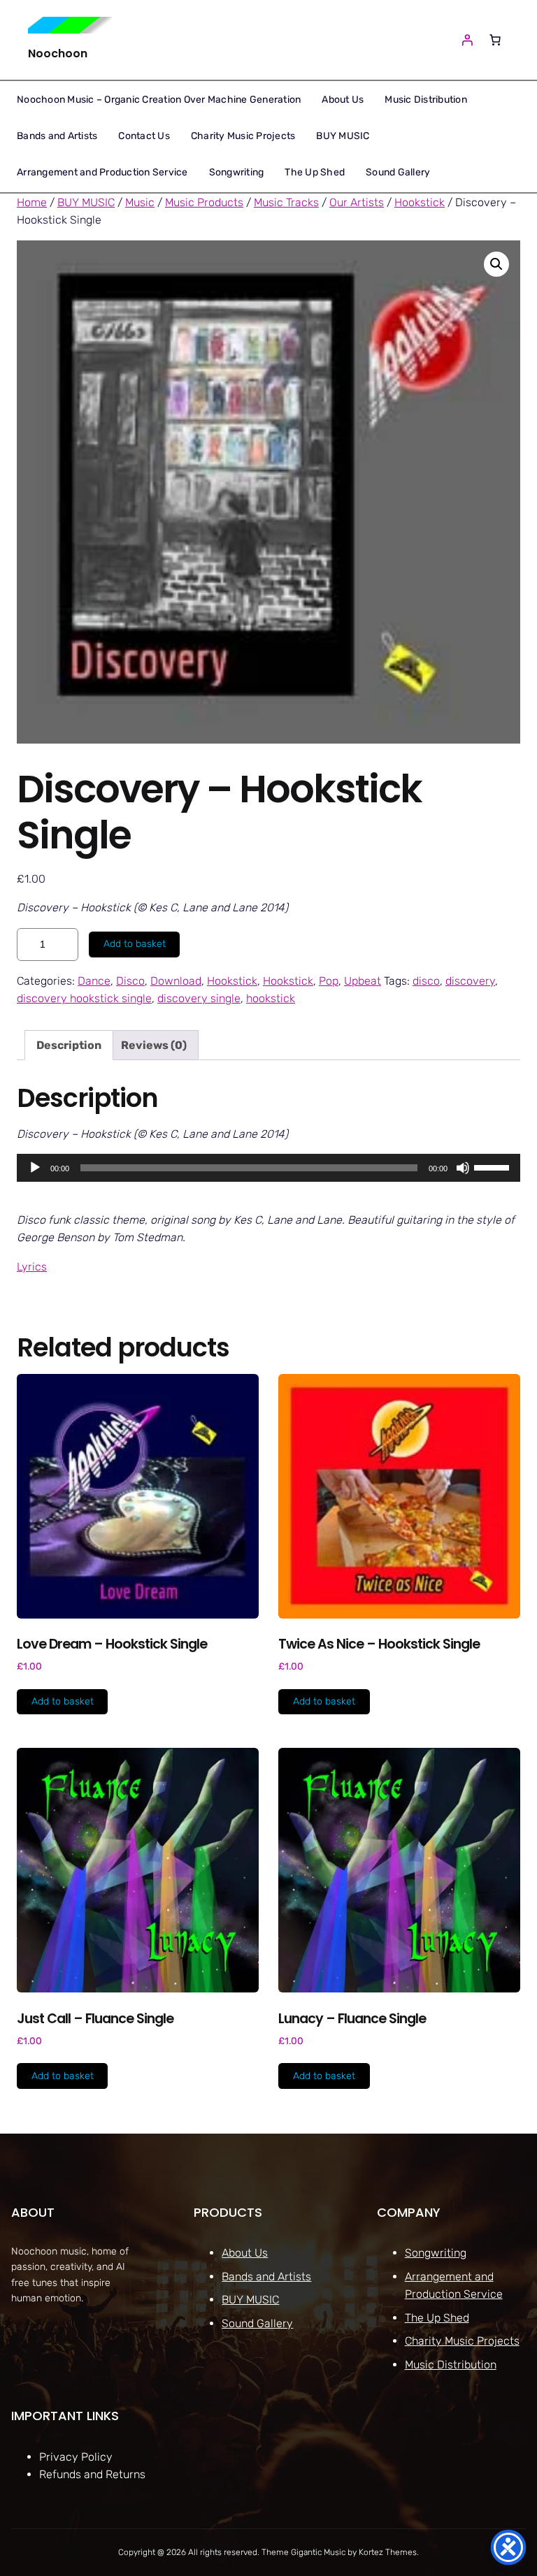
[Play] (35, 1168)
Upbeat (363, 981)
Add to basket (135, 944)
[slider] (494, 1166)
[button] (496, 264)
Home (32, 202)
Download (176, 981)
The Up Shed (437, 2318)
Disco (130, 981)
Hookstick (420, 202)
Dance (94, 981)
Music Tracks (286, 202)
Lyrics (32, 1267)
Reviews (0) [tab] (154, 1045)
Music (140, 202)
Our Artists (357, 202)
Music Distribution (451, 2365)
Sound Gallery (257, 2323)
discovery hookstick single (84, 998)
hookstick (271, 998)
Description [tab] (69, 1045)
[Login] (467, 40)
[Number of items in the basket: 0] (495, 40)
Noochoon (58, 53)
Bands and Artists (266, 2277)
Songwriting (436, 2253)
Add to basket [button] (63, 1701)
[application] (268, 1168)
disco (426, 981)
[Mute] (463, 1168)
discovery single (199, 998)
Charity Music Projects (462, 2341)
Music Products (204, 202)
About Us (245, 2253)
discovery (470, 981)
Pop (329, 981)
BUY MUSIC (86, 202)
